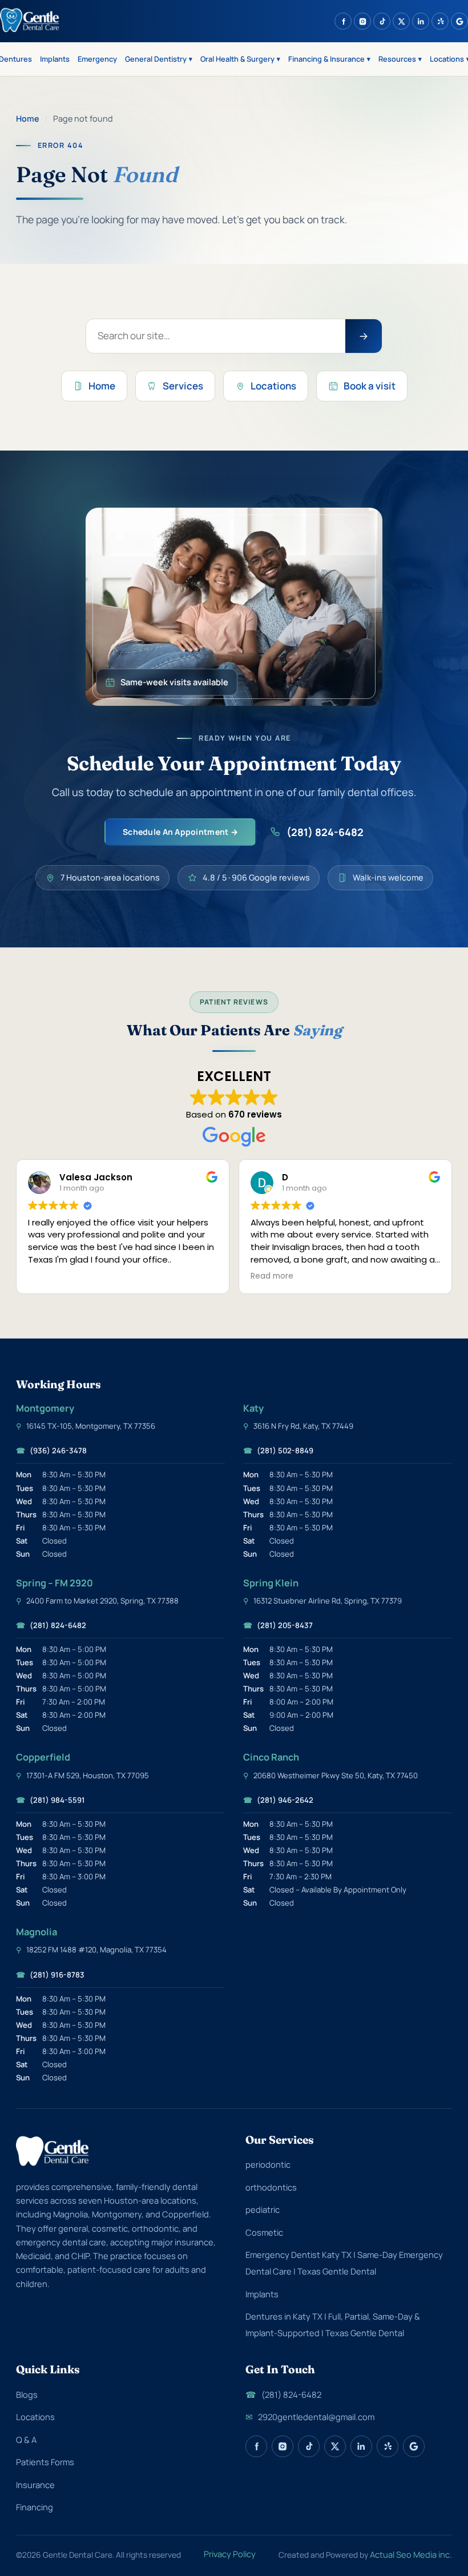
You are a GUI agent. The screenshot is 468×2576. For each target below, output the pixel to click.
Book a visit (370, 386)
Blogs (27, 2394)
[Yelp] (440, 21)
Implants (55, 59)
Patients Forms (45, 2462)
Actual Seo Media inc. (411, 2554)
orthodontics (271, 2187)
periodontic (268, 2164)
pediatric (263, 2209)
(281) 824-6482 (325, 832)
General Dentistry (159, 59)
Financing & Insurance (329, 59)
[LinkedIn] (421, 21)
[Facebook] (343, 21)
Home (28, 118)
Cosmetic (264, 2232)
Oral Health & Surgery (240, 59)
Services (183, 386)
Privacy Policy (230, 2554)
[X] (401, 21)
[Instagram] (362, 21)
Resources (400, 59)
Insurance (35, 2485)
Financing (35, 2507)
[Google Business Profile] (459, 21)
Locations (273, 386)
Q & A (26, 2440)
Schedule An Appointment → (180, 832)
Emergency (97, 59)
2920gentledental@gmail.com (310, 2417)
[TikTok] (382, 21)
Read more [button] (239, 1276)
